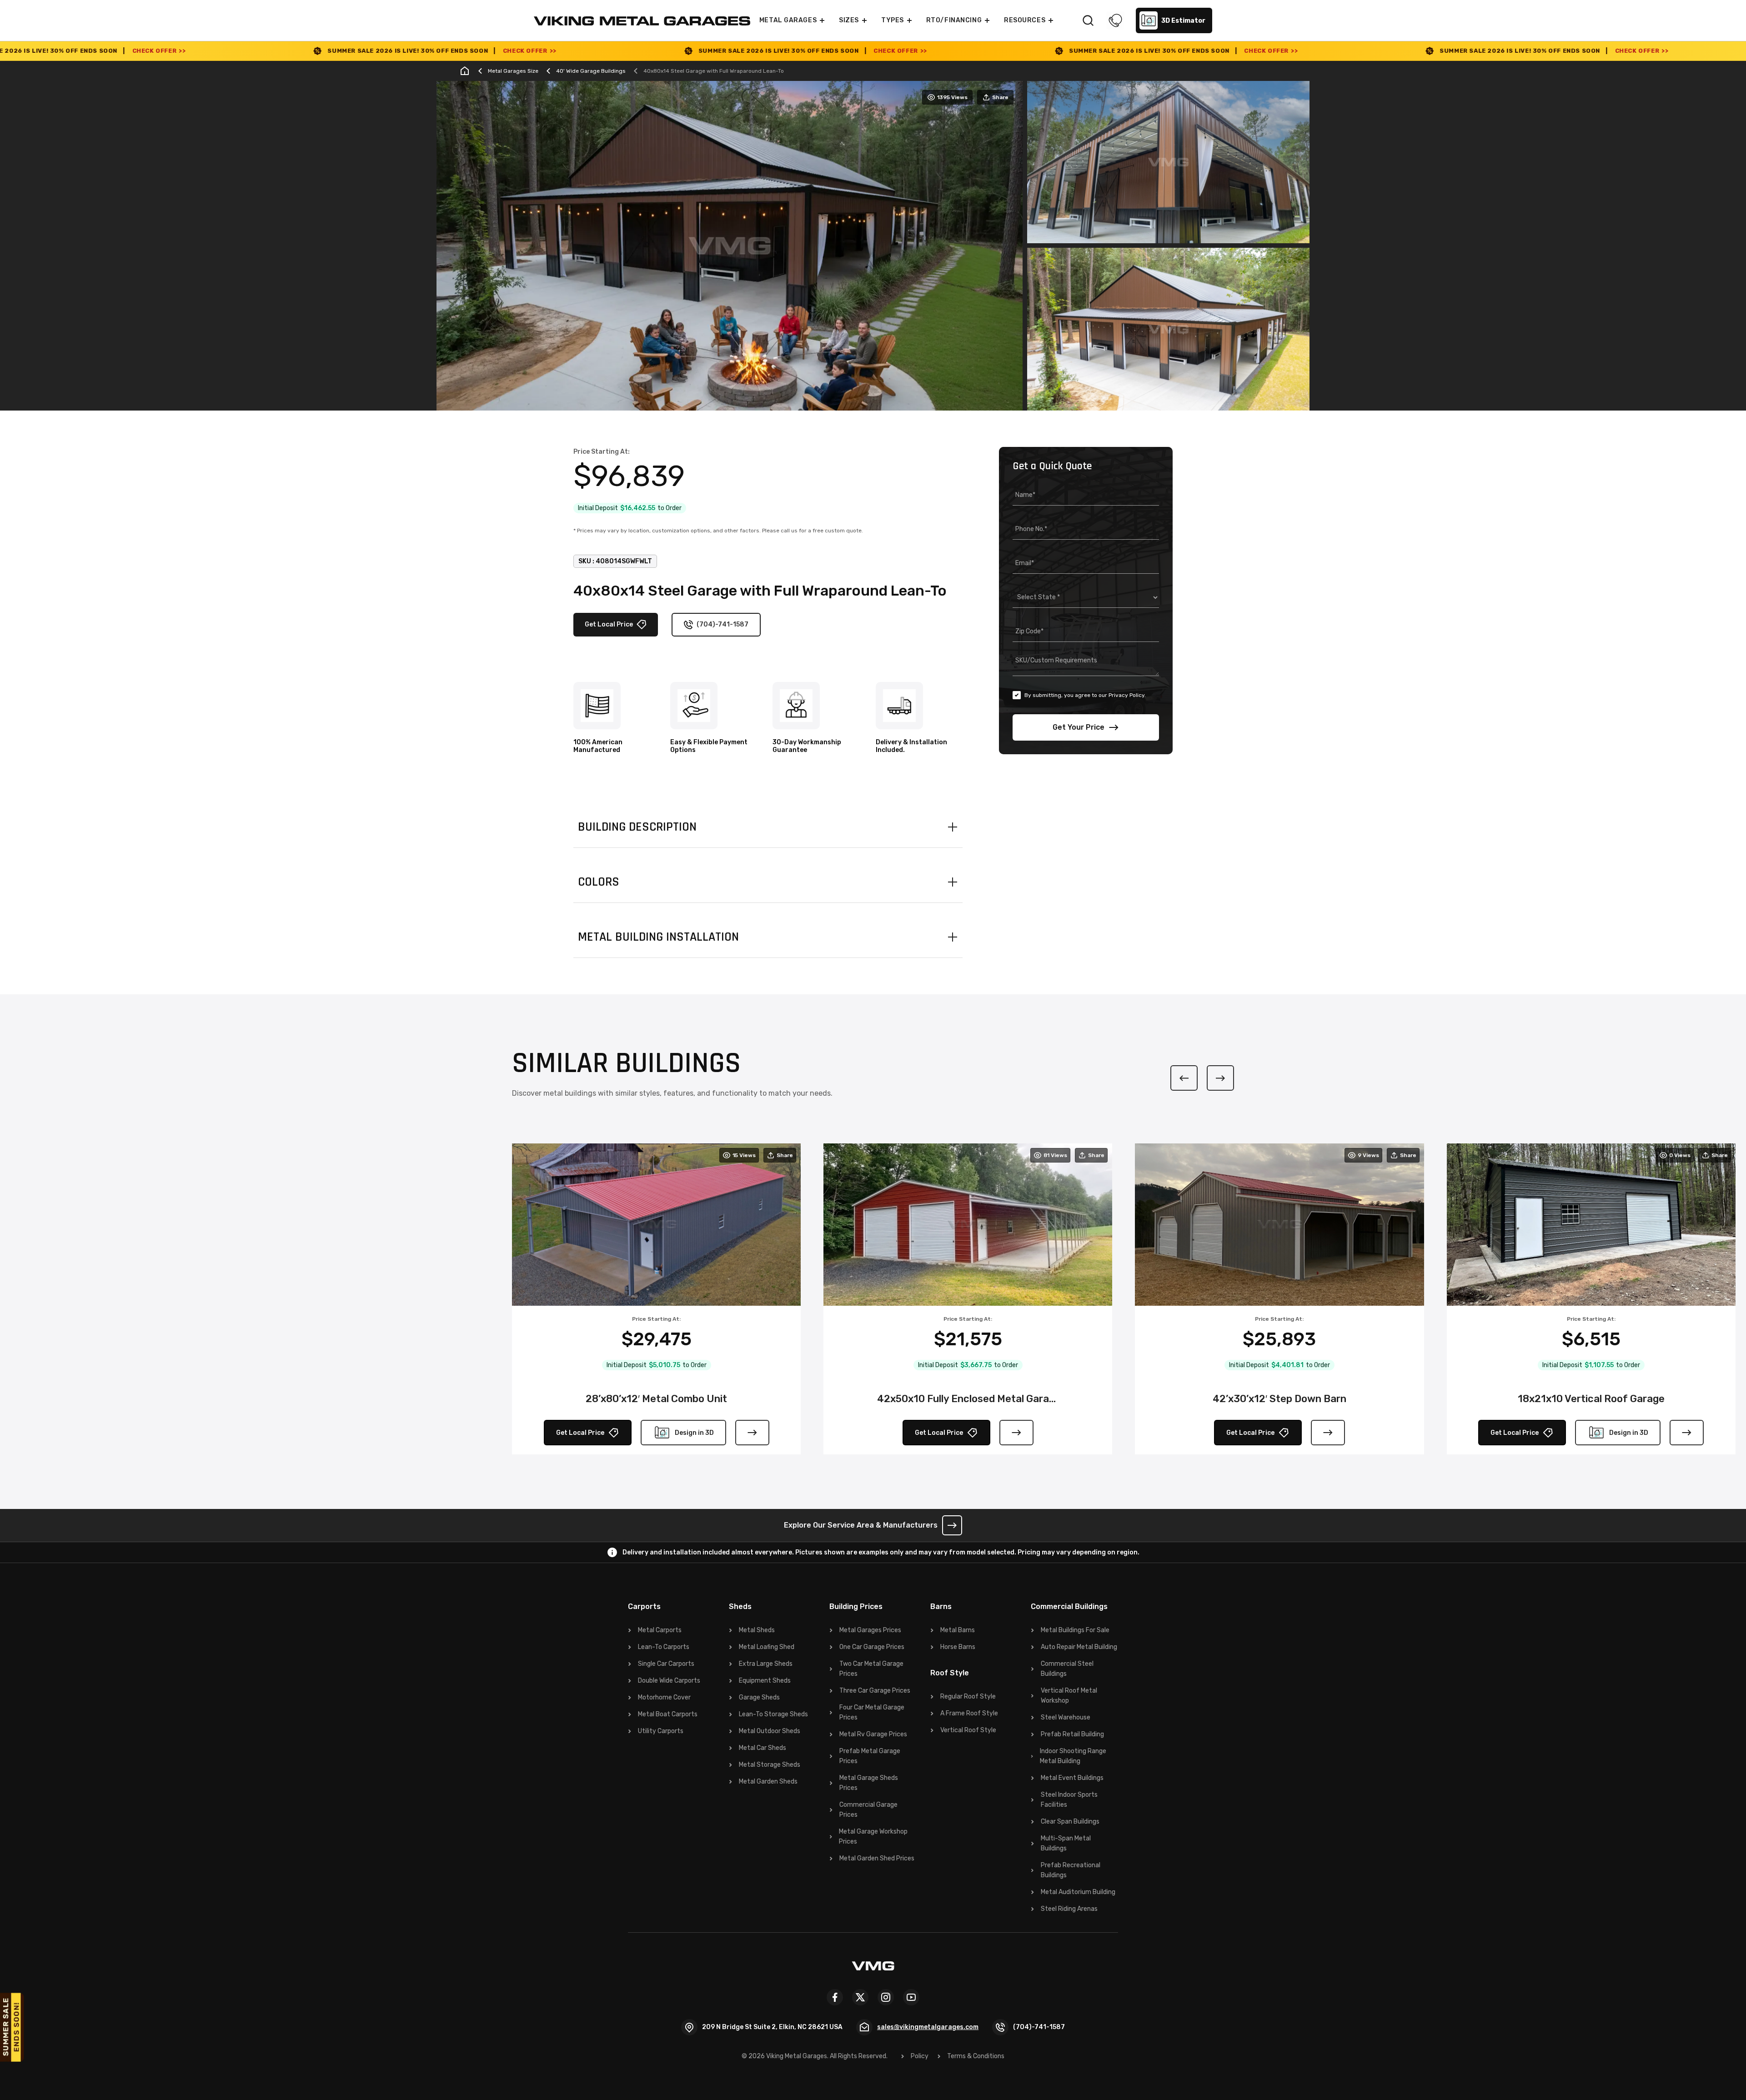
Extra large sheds (766, 1664)
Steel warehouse (1066, 1717)
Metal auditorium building (1078, 1892)
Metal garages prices (870, 1630)
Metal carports (660, 1630)
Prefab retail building (1072, 1734)
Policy (920, 2056)
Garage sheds (759, 1697)
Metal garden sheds (768, 1782)
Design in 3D (694, 1433)
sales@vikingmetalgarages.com (928, 2027)
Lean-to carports (664, 1647)
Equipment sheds (765, 1681)
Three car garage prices (875, 1691)
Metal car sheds (763, 1748)
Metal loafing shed (767, 1647)
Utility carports (661, 1731)
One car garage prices (872, 1647)
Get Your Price (1079, 727)
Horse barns (958, 1647)
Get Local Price (609, 624)
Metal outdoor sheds (770, 1731)
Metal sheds (757, 1630)
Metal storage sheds (770, 1765)
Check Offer (250, 51)
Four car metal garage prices (872, 1712)
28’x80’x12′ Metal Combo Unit (656, 1399)
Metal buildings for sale (1075, 1630)
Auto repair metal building (1079, 1647)
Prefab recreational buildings (1071, 1870)
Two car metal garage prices (871, 1669)
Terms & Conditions (976, 2056)
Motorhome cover (664, 1697)
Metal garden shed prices (877, 1858)
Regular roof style (968, 1697)
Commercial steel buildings (1067, 1669)
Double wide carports (669, 1681)
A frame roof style (969, 1713)
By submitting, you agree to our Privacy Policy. (1085, 695)
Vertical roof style (968, 1730)
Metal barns (958, 1630)
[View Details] (752, 1433)
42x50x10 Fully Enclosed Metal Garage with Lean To (968, 1399)
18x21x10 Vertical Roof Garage (1591, 1399)
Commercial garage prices (868, 1810)
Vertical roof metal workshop (1069, 1696)
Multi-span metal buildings (1066, 1843)
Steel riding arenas (1069, 1909)
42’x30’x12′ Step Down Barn (1279, 1399)
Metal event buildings (1072, 1778)
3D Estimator (1183, 21)
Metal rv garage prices (873, 1734)
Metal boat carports (668, 1714)
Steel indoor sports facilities (1069, 1800)
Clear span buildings (1070, 1822)
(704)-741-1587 (722, 624)
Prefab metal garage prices (870, 1756)
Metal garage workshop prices (873, 1837)
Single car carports (666, 1664)
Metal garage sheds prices (869, 1783)
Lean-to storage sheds (773, 1714)
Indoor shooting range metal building (1073, 1756)
